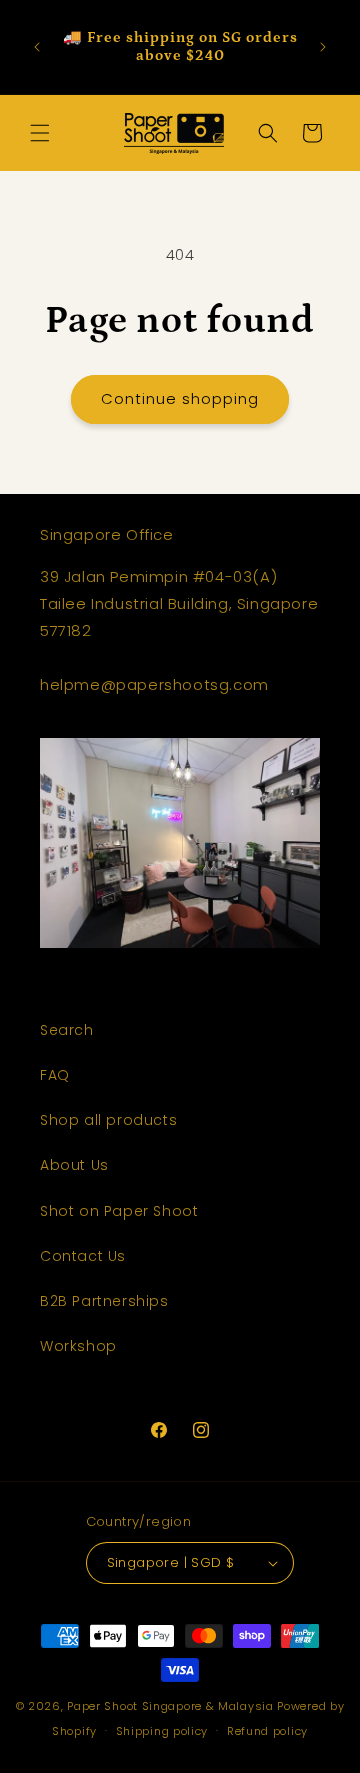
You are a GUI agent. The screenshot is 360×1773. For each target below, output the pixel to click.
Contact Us (83, 1256)
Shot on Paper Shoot (119, 1211)
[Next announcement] (323, 47)
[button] (40, 133)
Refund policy (267, 1731)
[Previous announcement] (37, 47)
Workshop (78, 1346)
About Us (74, 1165)
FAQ (55, 1075)
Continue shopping (180, 398)
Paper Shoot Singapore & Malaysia (170, 1706)
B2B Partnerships (104, 1301)
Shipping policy (162, 1731)
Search (67, 1030)
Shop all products (108, 1120)
